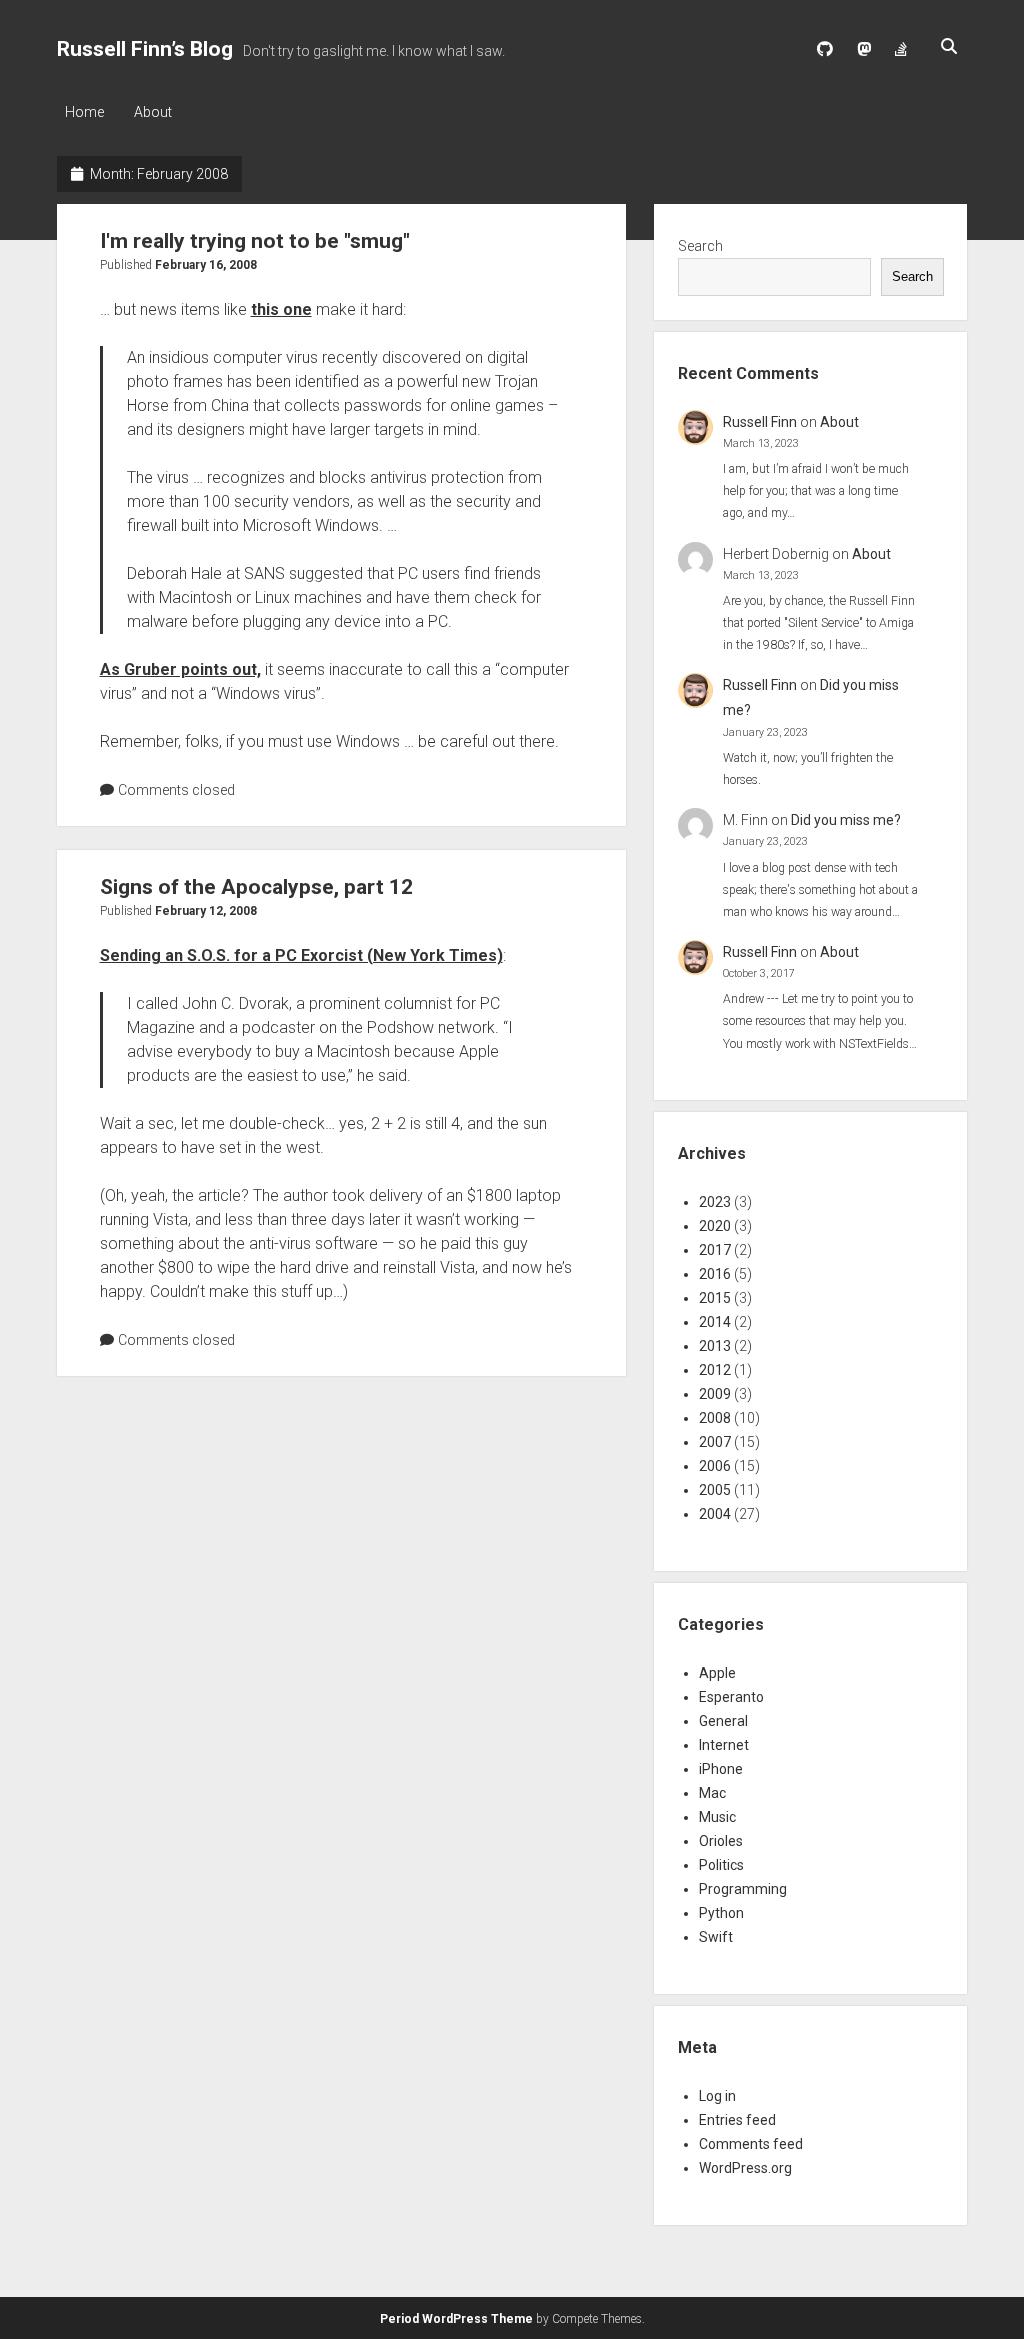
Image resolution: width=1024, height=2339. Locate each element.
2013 (715, 1346)
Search (700, 246)
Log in (717, 2096)
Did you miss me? (846, 820)
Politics (721, 1865)
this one (281, 309)
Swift (716, 1937)
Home (84, 112)
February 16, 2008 (206, 265)
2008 (715, 1418)
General (723, 1721)
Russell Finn (760, 422)
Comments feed (751, 2144)
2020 (715, 1226)
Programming (743, 1889)
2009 (715, 1394)
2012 (715, 1370)
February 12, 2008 (206, 911)
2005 (715, 1490)
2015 (715, 1298)
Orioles (721, 1841)
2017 (715, 1250)
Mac (712, 1793)
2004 (715, 1514)
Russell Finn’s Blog (145, 49)
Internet (724, 1745)
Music (717, 1817)
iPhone (721, 1769)
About (153, 112)
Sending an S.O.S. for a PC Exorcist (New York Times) (301, 955)
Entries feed (737, 2120)
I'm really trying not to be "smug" (255, 241)
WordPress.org (745, 2168)
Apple (717, 1673)
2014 (715, 1322)
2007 (715, 1442)
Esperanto (731, 1697)
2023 (715, 1202)
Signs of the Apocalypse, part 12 (256, 887)
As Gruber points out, (180, 669)
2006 (715, 1466)
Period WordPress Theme (456, 2319)
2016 (715, 1274)
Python (721, 1913)
